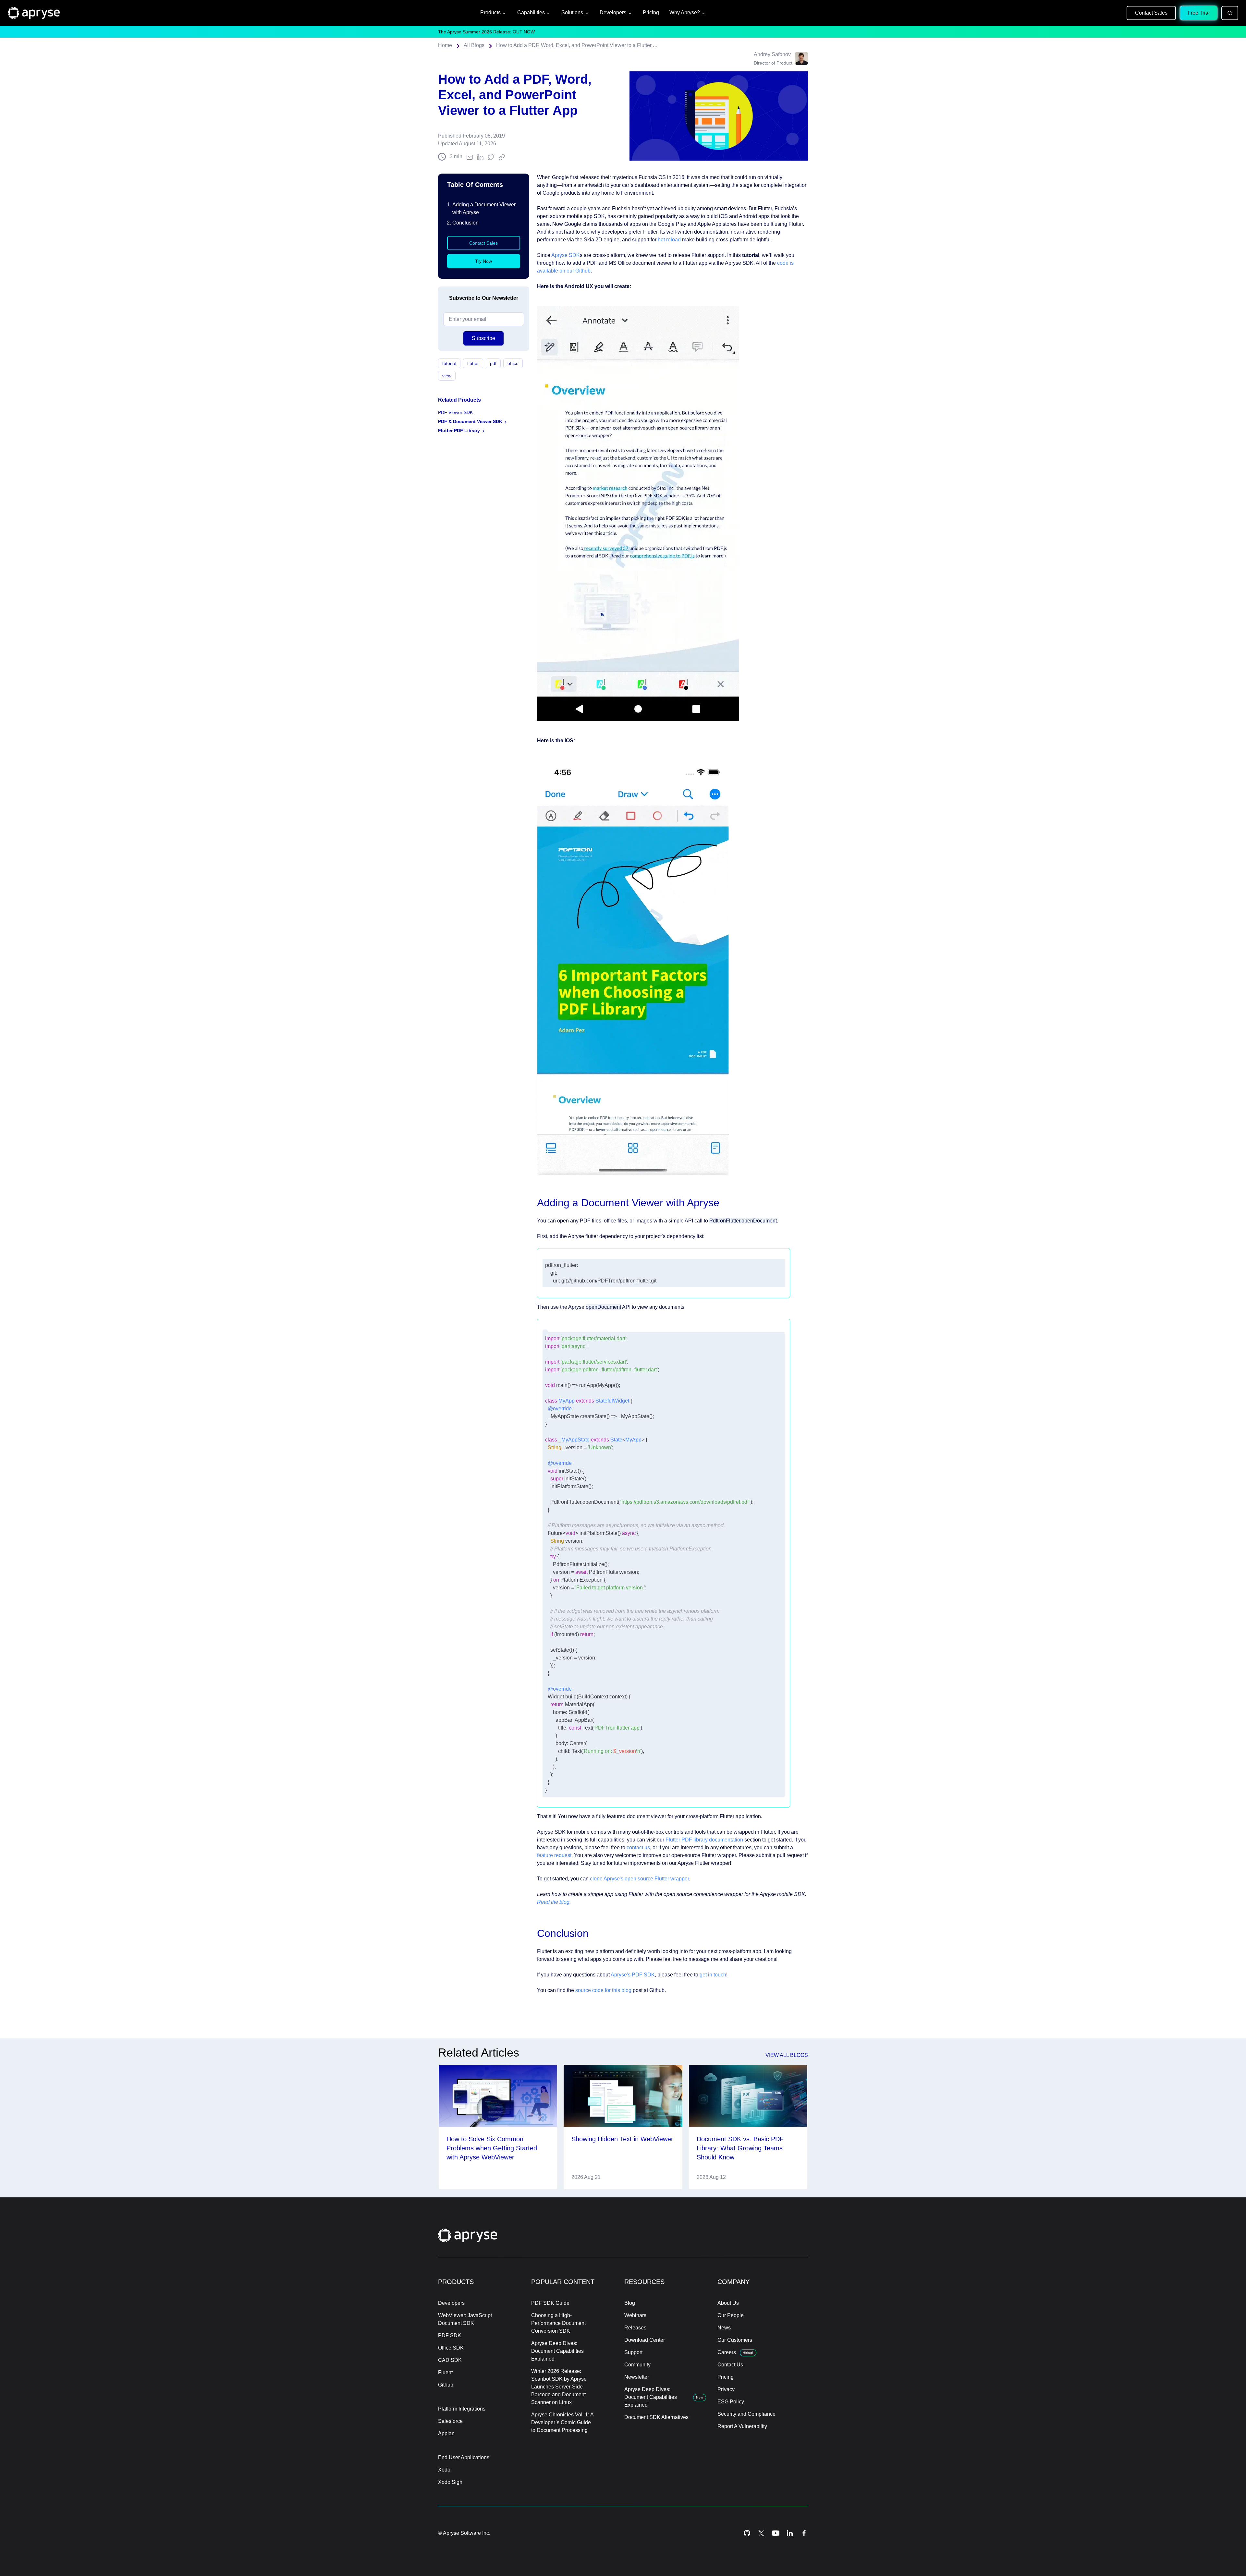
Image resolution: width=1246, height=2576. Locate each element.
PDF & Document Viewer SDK (470, 421)
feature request (554, 1855)
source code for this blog (603, 1990)
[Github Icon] (747, 2533)
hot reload (669, 240)
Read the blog (553, 1902)
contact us (638, 1847)
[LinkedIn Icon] (790, 2533)
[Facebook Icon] (804, 2533)
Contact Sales (1151, 13)
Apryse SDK (566, 255)
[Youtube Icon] (776, 2533)
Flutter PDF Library (459, 431)
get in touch (713, 1975)
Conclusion (465, 223)
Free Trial (1199, 13)
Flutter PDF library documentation (704, 1840)
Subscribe (483, 338)
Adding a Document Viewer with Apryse (484, 208)
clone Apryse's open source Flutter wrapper (639, 1879)
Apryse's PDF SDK (633, 1975)
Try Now (483, 261)
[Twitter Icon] (761, 2533)
